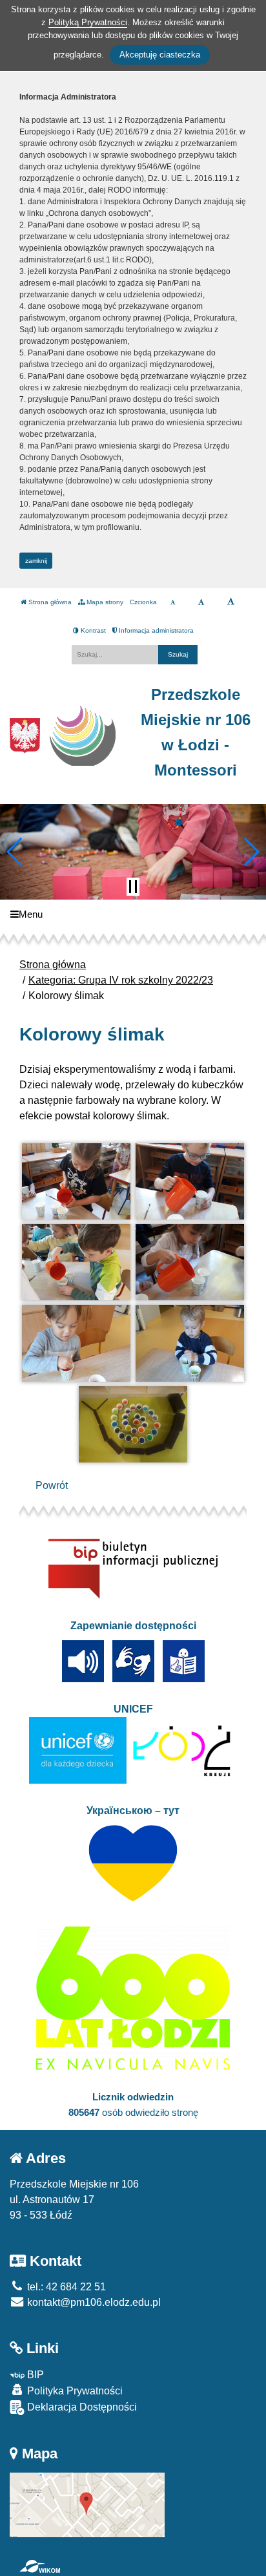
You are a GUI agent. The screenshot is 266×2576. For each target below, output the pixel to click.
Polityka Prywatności (74, 2391)
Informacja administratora (155, 630)
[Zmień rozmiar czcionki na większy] (201, 602)
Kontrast (92, 630)
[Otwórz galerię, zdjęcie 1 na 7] (77, 1181)
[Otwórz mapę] (87, 2504)
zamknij (36, 561)
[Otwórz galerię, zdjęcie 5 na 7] (77, 1343)
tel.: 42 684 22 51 (65, 2287)
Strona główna (49, 602)
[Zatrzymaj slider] (133, 887)
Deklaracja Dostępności (81, 2407)
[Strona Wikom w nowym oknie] (40, 2566)
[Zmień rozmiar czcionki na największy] (231, 602)
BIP (34, 2375)
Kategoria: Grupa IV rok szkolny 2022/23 (121, 980)
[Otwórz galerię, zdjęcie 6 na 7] (190, 1343)
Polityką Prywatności (88, 22)
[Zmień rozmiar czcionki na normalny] (173, 602)
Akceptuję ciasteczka (160, 55)
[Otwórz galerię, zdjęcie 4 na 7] (190, 1262)
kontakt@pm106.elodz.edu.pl (93, 2302)
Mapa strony (104, 602)
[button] (15, 852)
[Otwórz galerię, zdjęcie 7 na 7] (133, 1424)
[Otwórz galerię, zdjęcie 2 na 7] (190, 1181)
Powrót (52, 1485)
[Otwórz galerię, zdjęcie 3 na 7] (77, 1262)
